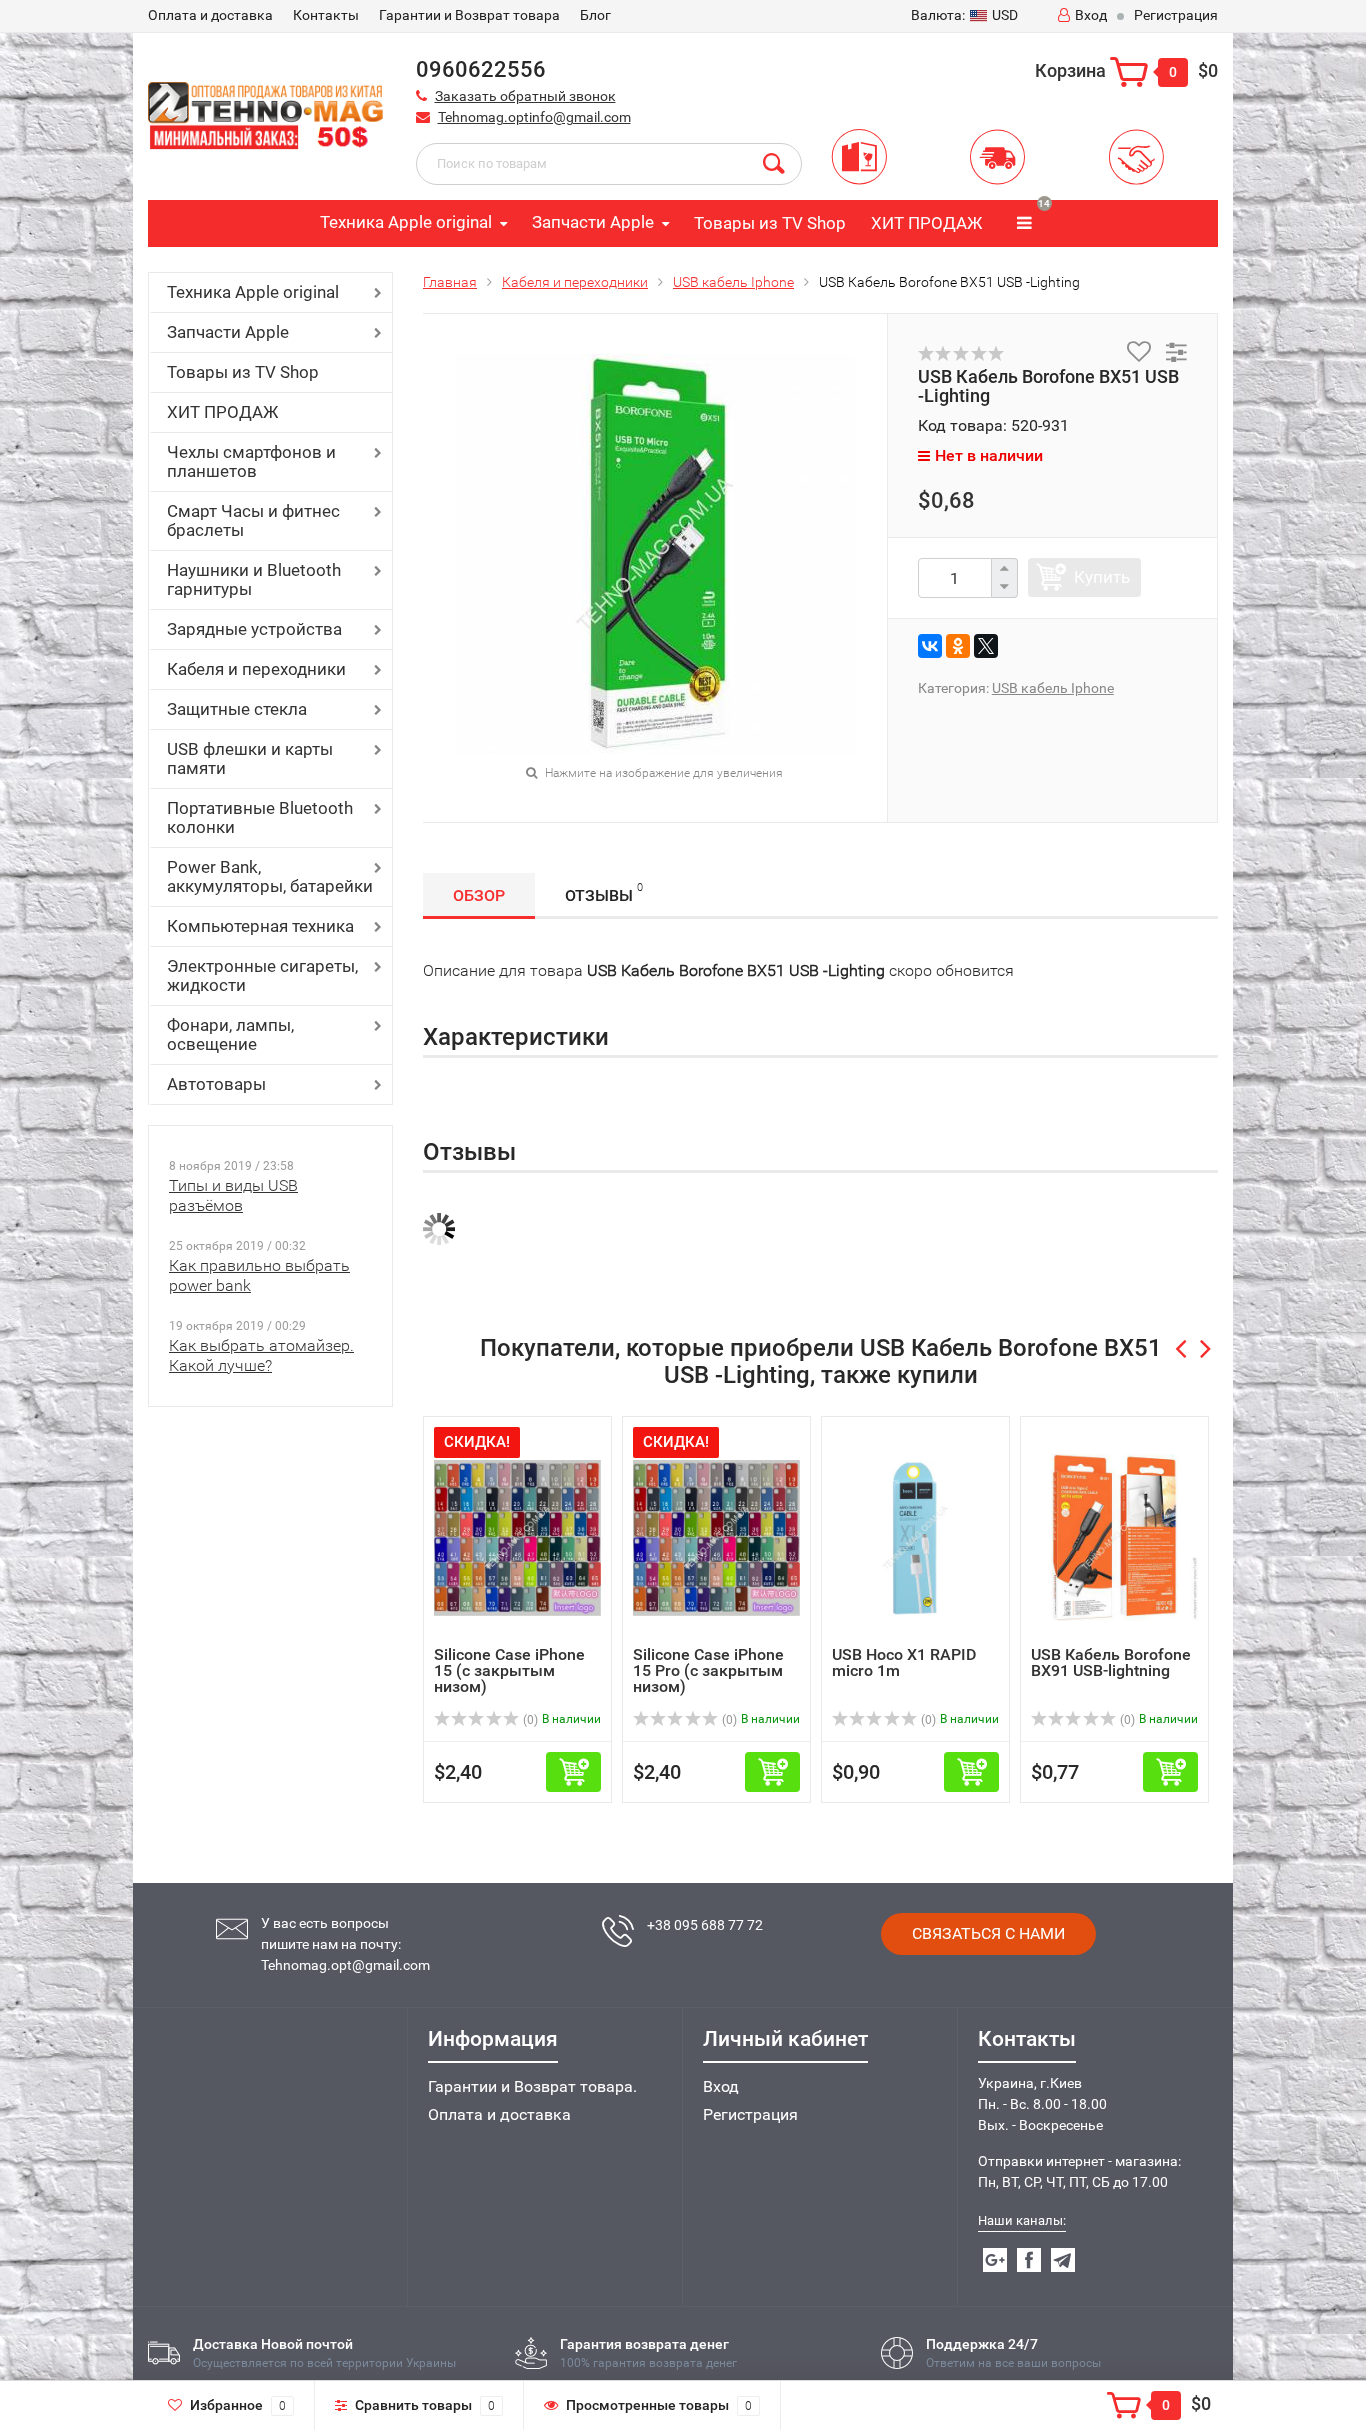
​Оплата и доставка (210, 15)
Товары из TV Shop (770, 223)
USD (964, 15)
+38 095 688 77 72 (705, 1925)
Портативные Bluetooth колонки (260, 817)
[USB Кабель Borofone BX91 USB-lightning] (1114, 1536)
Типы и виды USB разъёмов (233, 1195)
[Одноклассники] (958, 646)
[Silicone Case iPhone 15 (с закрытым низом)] (517, 1536)
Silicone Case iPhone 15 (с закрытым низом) (509, 1670)
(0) (529, 1720)
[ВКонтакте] (930, 646)
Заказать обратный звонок (525, 96)
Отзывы (604, 893)
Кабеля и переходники (256, 669)
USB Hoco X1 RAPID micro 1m (904, 1662)
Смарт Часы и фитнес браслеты (253, 520)
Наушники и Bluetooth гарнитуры (254, 579)
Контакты (326, 15)
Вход (1091, 15)
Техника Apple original (406, 222)
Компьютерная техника (260, 926)
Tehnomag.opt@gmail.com (345, 1965)
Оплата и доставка (499, 2114)
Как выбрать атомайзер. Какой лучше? (261, 1355)
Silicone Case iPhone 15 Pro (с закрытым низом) (708, 1670)
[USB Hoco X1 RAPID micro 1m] (915, 1536)
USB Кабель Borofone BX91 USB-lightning (1111, 1662)
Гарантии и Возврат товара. (532, 2086)
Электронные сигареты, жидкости (262, 975)
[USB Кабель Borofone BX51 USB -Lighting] (655, 552)
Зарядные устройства (254, 629)
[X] (986, 646)
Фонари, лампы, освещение (230, 1034)
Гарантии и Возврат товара (469, 15)
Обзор (479, 895)
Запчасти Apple (593, 222)
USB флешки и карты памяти (250, 758)
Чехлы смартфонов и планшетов (251, 461)
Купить (1102, 577)
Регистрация (1176, 15)
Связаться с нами (988, 1933)
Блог (595, 15)
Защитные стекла (237, 709)
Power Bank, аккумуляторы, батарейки (270, 876)
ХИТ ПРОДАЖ (926, 223)
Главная (450, 282)
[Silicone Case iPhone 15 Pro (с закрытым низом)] (716, 1536)
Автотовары (216, 1084)
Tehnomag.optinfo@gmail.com (534, 117)
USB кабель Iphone (733, 282)
